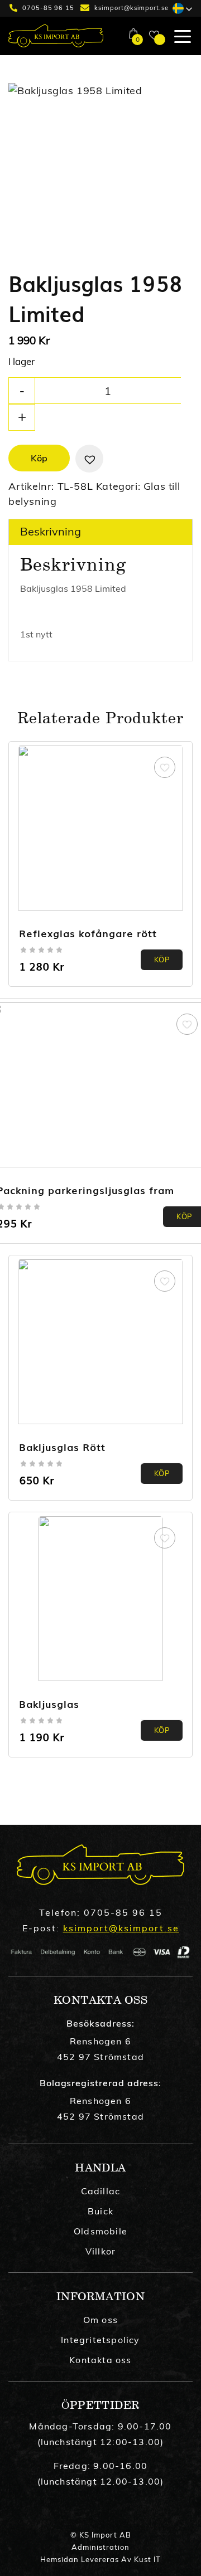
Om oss (100, 2320)
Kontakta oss (100, 2360)
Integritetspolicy (100, 2340)
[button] (89, 459)
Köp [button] (162, 960)
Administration (100, 2547)
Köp (39, 458)
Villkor (100, 2251)
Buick (100, 2211)
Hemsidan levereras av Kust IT (100, 2559)
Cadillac (101, 2191)
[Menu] (178, 36)
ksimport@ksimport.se (131, 8)
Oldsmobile (100, 2231)
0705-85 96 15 (48, 8)
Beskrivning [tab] (51, 531)
